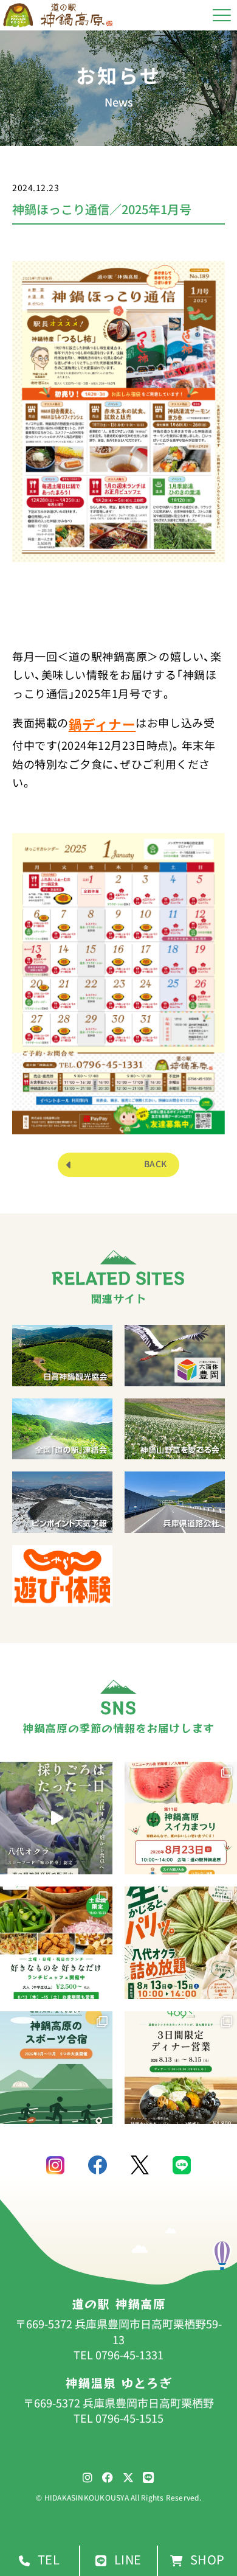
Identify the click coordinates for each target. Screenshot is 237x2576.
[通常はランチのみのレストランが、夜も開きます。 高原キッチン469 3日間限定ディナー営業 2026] (181, 2068)
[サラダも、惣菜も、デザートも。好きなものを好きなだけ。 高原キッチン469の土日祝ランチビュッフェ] (56, 1943)
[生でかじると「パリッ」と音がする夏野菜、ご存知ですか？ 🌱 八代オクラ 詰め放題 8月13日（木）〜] (181, 1943)
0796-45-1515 (129, 2418)
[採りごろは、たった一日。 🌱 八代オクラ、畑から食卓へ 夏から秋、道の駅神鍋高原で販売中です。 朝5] (56, 1818)
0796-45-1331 (129, 2355)
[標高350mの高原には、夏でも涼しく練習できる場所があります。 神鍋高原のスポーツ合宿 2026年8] (56, 2068)
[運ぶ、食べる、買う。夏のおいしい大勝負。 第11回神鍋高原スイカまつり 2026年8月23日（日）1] (181, 1818)
